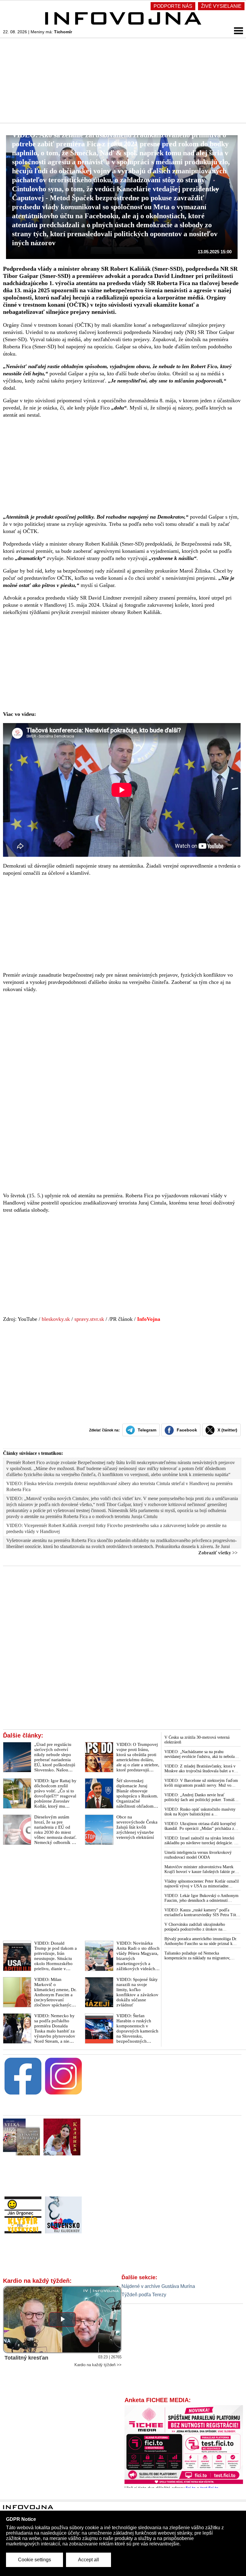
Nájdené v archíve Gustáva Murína (158, 2286)
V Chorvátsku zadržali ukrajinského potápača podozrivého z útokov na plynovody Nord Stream (195, 1927)
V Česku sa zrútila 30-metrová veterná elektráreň (197, 1740)
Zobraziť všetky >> (218, 1553)
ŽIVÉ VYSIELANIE (221, 6)
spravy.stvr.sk (89, 1319)
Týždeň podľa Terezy (144, 2295)
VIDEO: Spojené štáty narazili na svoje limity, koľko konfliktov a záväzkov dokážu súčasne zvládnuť (137, 1992)
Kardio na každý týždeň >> (98, 2365)
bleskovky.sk (56, 1319)
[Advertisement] (123, 80)
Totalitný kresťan (26, 2358)
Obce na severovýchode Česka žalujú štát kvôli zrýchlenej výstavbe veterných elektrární (137, 1827)
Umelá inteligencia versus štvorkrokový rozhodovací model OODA (198, 1855)
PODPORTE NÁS (173, 6)
